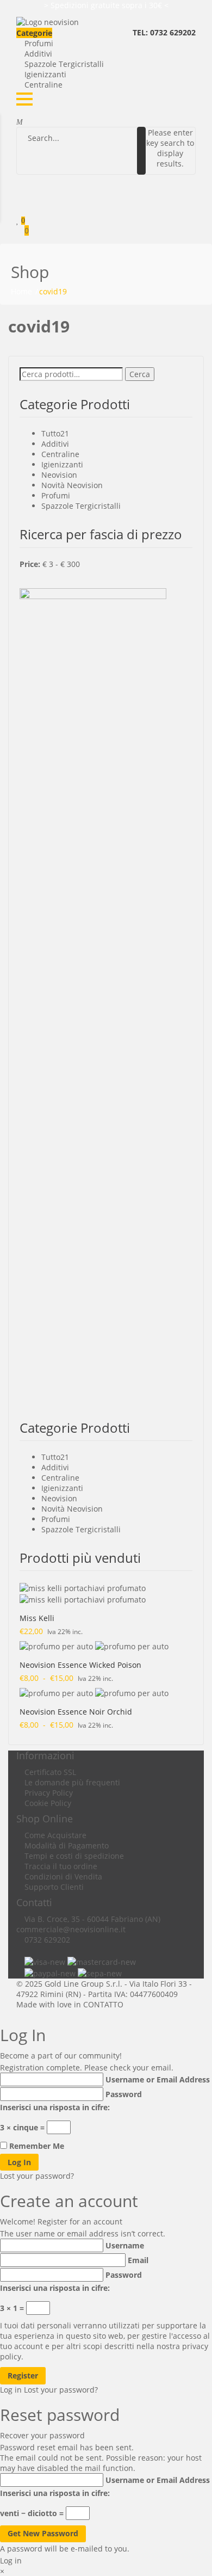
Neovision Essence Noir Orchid (76, 1712)
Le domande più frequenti (72, 1782)
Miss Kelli (37, 1618)
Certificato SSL (50, 1772)
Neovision (59, 475)
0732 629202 (47, 1940)
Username (125, 2245)
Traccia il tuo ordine (61, 1866)
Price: (30, 564)
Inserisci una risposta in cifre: (55, 2107)
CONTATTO (103, 2004)
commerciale (40, 1929)
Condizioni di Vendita (63, 1876)
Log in (11, 2390)
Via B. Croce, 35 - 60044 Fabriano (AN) (92, 1919)
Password (124, 2094)
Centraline (43, 85)
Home (21, 291)
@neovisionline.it (94, 1929)
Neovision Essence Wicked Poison (80, 1665)
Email (138, 2260)
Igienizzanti (45, 74)
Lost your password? (37, 2176)
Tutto (51, 433)
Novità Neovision (72, 485)
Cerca (140, 374)
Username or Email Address (158, 2079)
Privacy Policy (49, 1793)
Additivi (38, 54)
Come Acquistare (55, 1835)
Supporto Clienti (54, 1887)
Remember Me (37, 2146)
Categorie (34, 33)
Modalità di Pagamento (67, 1845)
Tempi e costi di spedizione (74, 1856)
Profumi (39, 43)
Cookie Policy (48, 1803)
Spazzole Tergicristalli (64, 64)
